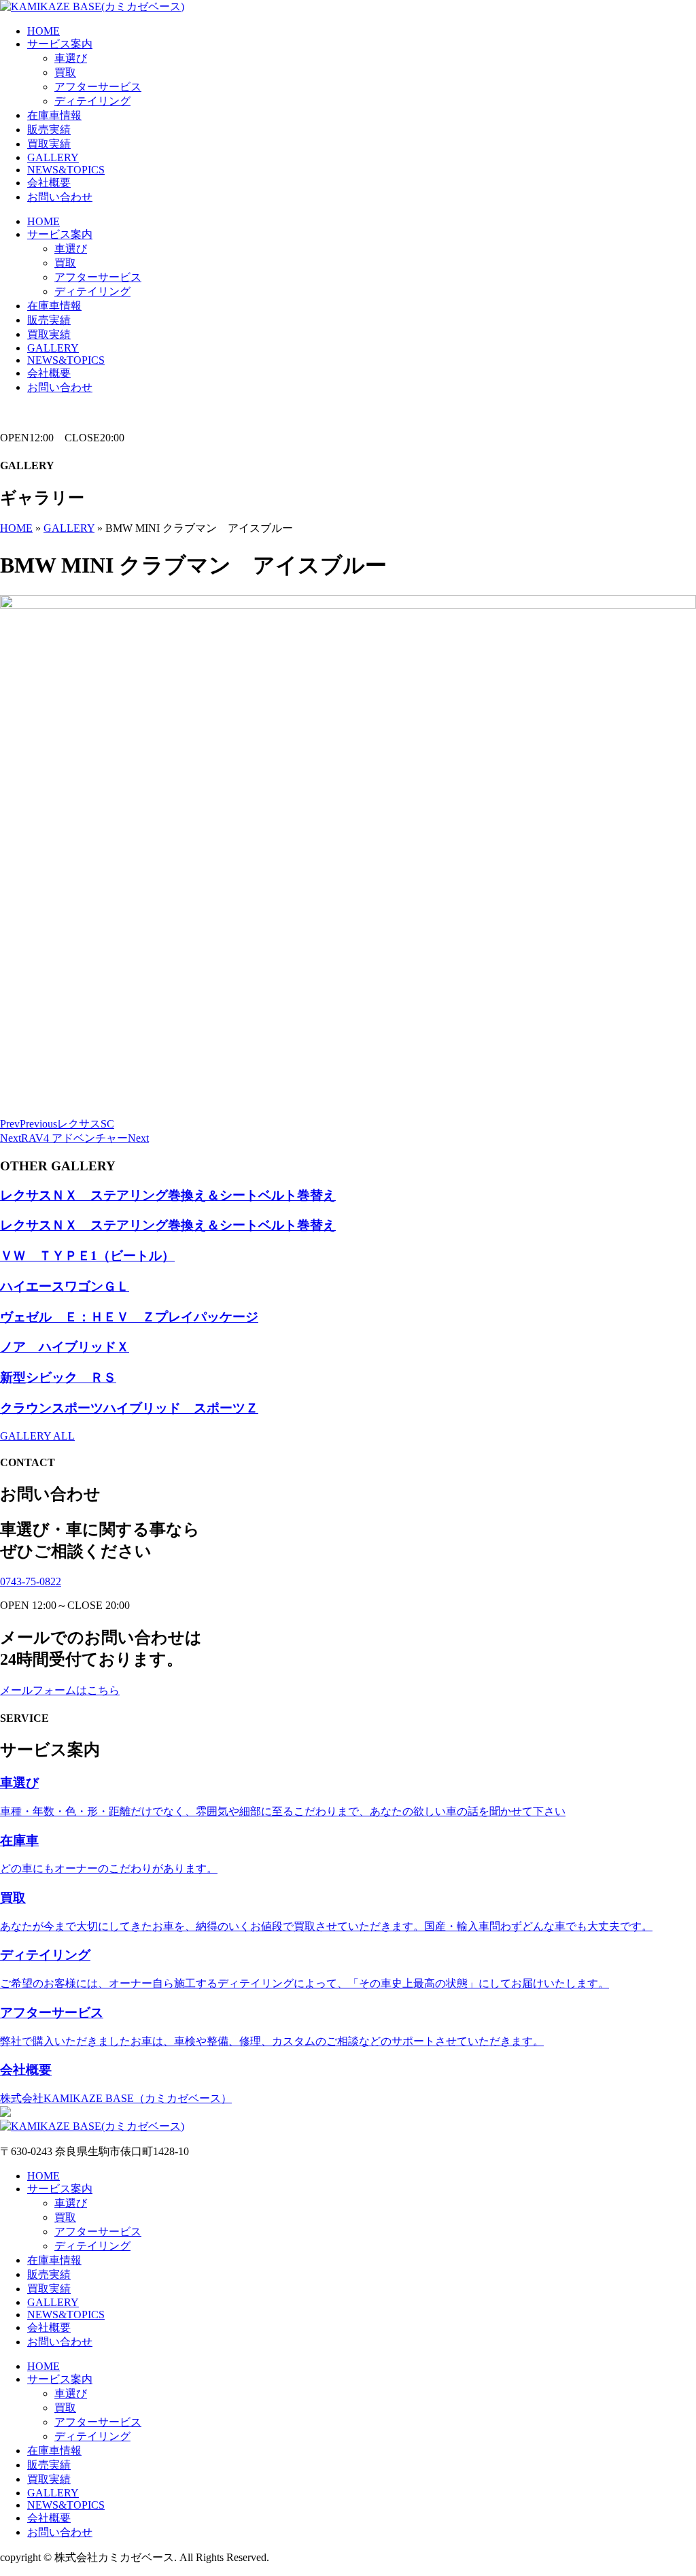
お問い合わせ (60, 197)
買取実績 (49, 144)
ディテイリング (92, 101)
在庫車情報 (54, 115)
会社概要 (49, 183)
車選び (71, 58)
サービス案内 (60, 44)
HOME (43, 31)
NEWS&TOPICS (66, 170)
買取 (65, 72)
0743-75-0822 (31, 1581)
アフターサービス (98, 87)
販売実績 (49, 130)
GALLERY (53, 157)
